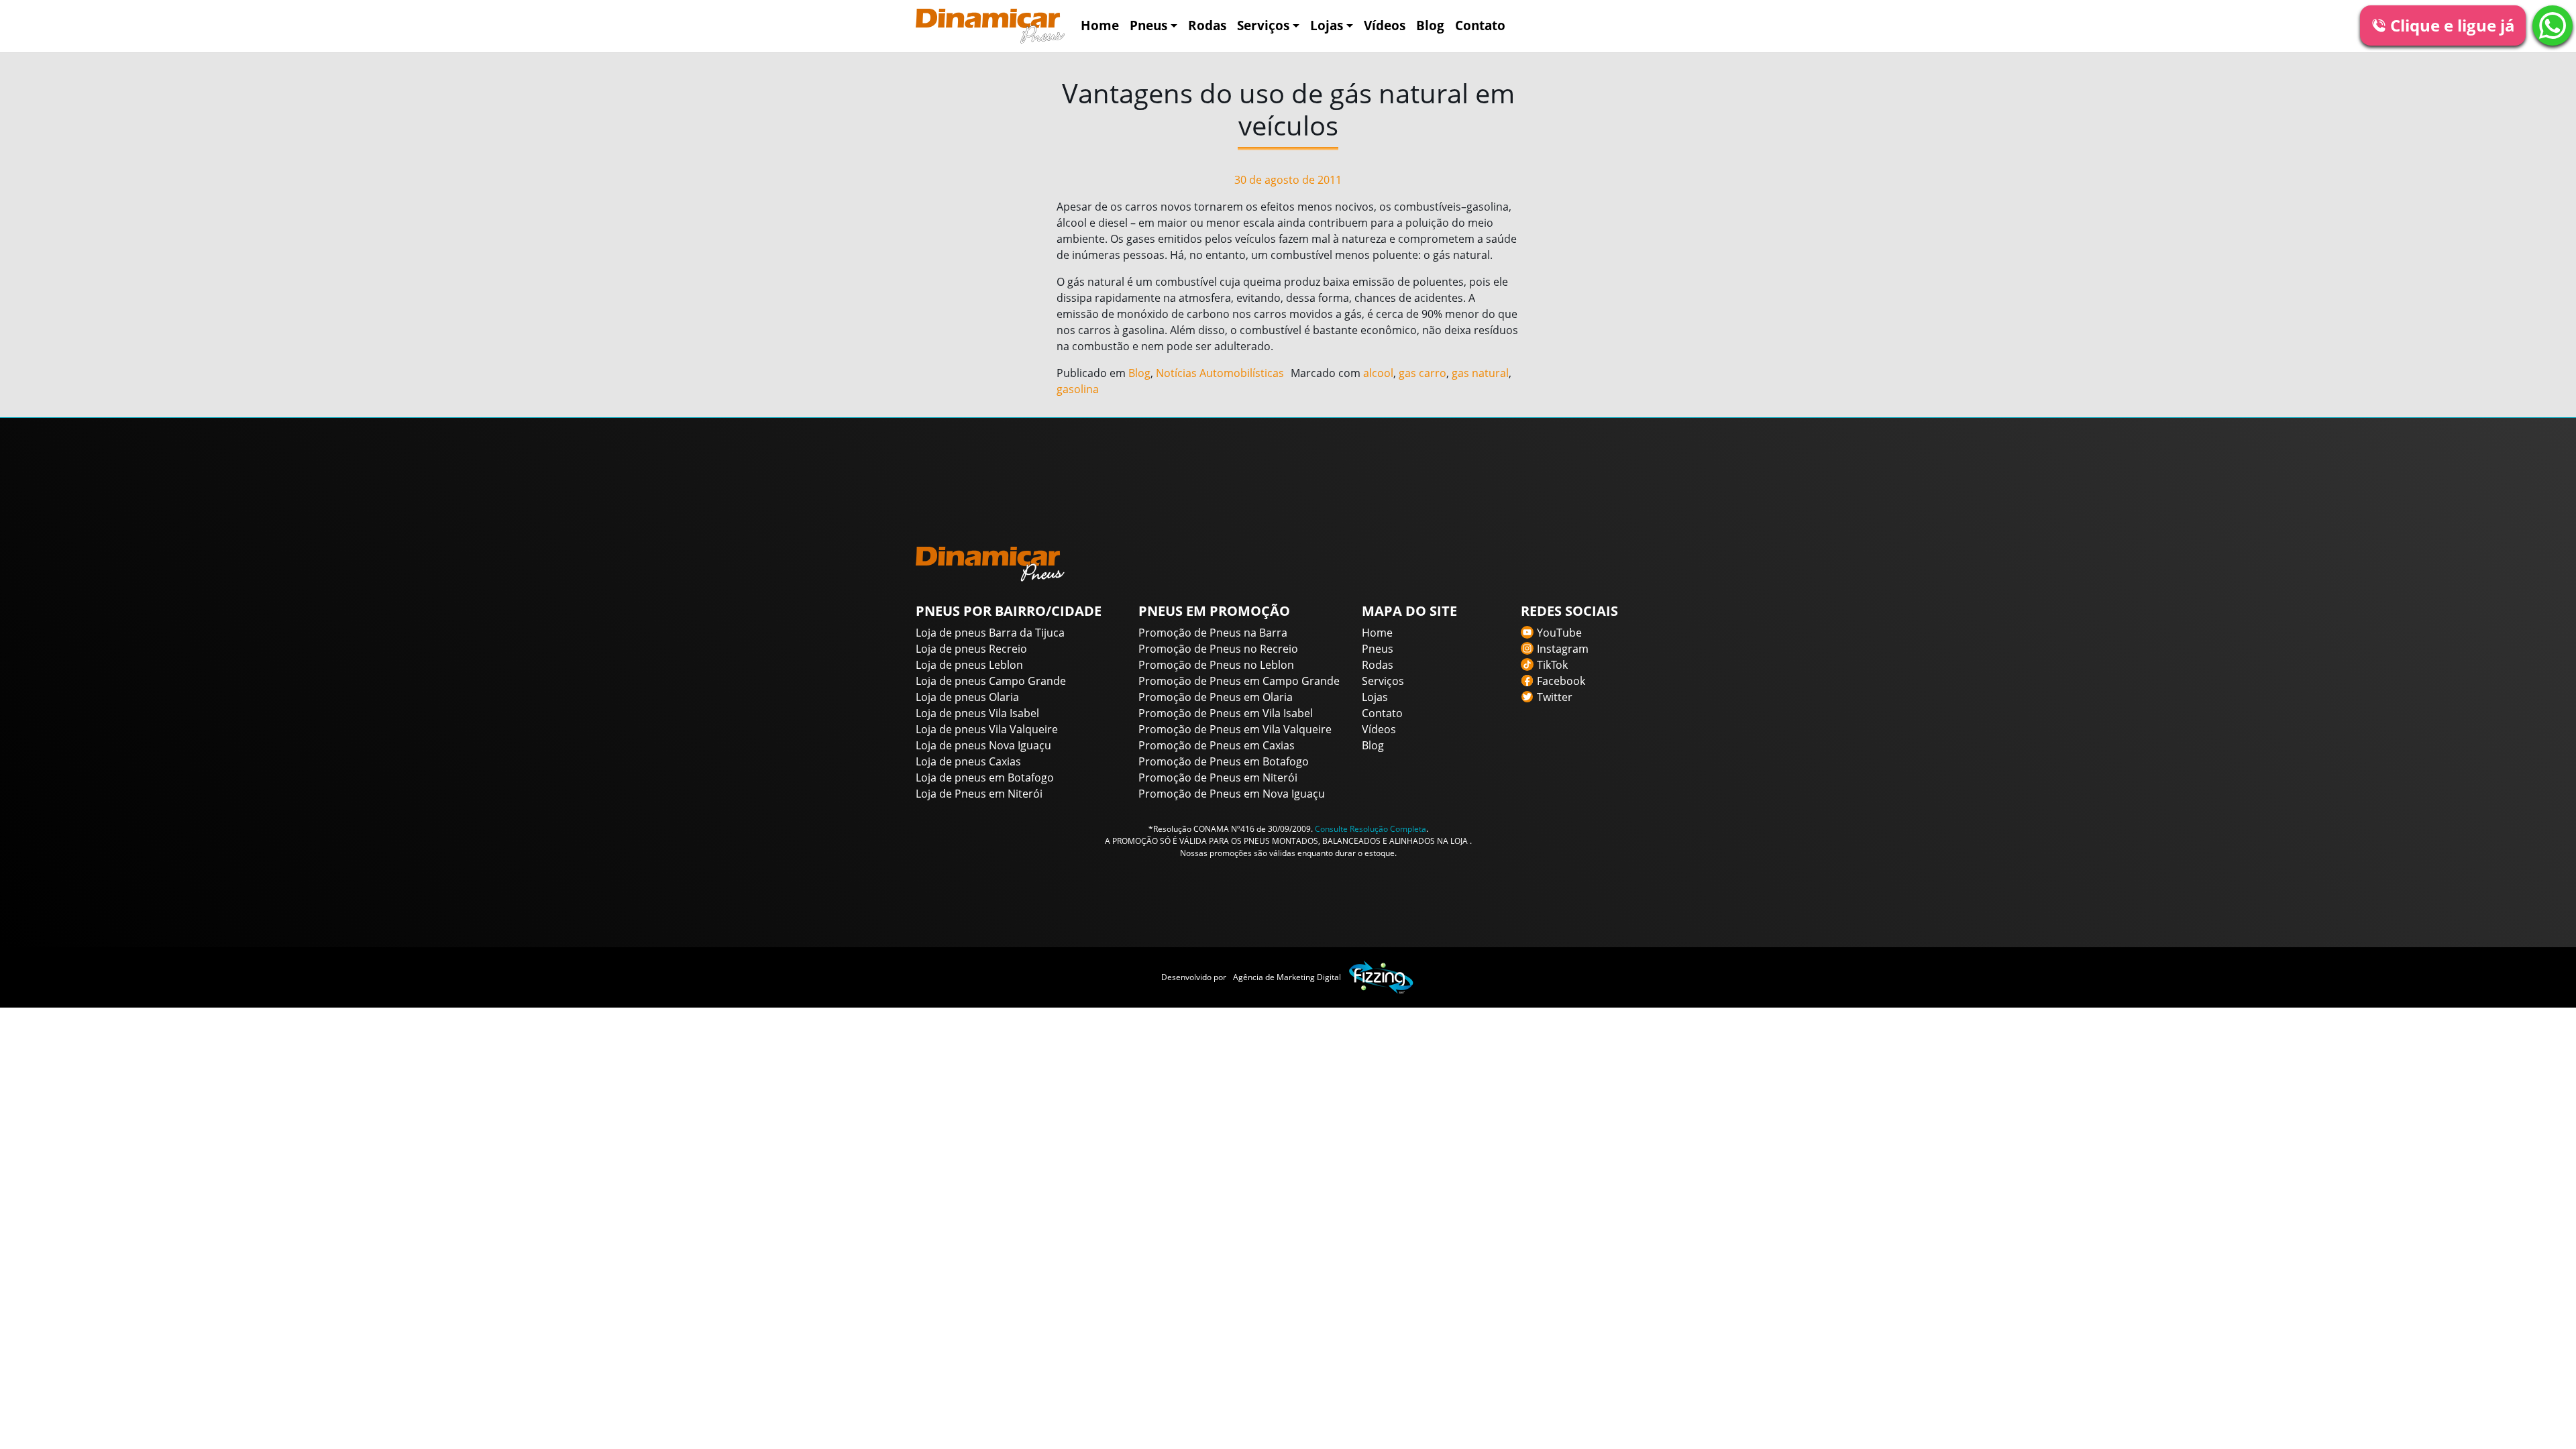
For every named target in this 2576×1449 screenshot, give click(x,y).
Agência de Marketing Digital (1287, 977)
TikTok (1552, 665)
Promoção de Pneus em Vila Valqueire (1235, 729)
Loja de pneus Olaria (967, 697)
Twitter (1555, 697)
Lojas (1327, 25)
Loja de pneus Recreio (971, 649)
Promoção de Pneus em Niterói (1218, 777)
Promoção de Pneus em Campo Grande (1239, 681)
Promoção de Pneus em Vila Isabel (1226, 713)
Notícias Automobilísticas (1220, 373)
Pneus (1148, 25)
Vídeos (1385, 25)
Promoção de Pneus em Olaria (1216, 697)
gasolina (1078, 389)
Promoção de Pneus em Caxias (1217, 745)
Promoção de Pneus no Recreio (1218, 649)
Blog (1430, 25)
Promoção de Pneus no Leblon (1216, 665)
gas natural (1480, 373)
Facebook (1561, 681)
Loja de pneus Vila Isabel (977, 713)
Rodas (1207, 25)
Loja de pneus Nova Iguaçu (983, 745)
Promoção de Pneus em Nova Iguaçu (1232, 794)
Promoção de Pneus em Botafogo (1224, 761)
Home (1100, 25)
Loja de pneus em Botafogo (985, 777)
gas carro (1423, 373)
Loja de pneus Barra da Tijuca (990, 633)
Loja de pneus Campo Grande (991, 681)
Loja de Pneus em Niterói (979, 794)
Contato (1480, 25)
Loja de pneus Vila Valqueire (987, 729)
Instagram (1563, 649)
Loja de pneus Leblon (969, 665)
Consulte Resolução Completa (1371, 829)
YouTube (1559, 633)
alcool (1378, 373)
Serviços (1263, 25)
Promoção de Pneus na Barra (1213, 633)
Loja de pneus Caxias (968, 761)
